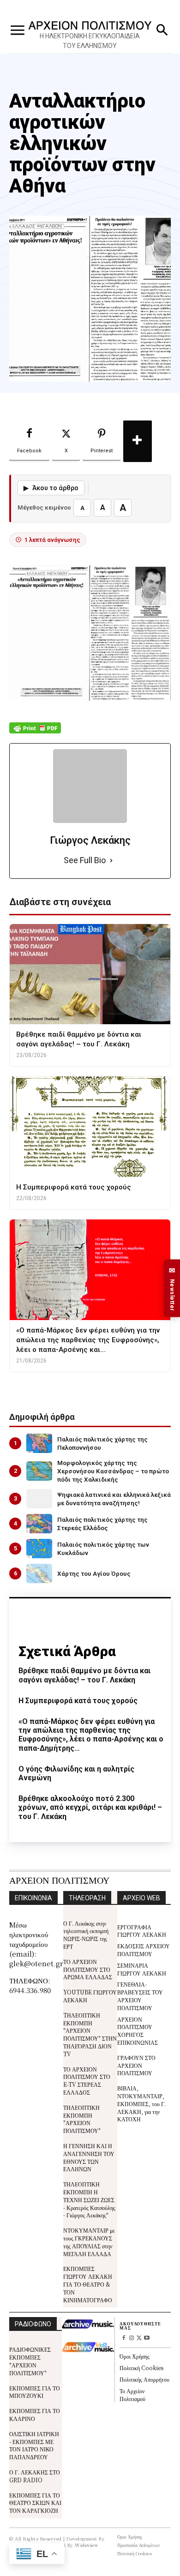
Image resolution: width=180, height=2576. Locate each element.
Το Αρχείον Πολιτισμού (132, 2395)
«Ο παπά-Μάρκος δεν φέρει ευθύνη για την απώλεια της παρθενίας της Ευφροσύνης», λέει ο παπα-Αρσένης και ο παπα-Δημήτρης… (91, 1735)
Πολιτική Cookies (141, 2368)
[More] (138, 441)
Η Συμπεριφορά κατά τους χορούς (78, 1701)
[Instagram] (131, 2339)
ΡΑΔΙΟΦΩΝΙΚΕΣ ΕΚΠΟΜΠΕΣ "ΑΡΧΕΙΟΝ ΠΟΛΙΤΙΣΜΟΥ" (30, 2361)
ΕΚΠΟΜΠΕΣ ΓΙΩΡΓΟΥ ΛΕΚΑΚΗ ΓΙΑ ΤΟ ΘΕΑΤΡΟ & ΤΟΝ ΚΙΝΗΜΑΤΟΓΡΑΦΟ (88, 2284)
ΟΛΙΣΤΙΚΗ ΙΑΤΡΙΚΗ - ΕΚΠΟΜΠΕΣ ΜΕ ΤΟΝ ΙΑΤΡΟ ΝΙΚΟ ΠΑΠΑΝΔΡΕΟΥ (34, 2445)
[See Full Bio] (111, 861)
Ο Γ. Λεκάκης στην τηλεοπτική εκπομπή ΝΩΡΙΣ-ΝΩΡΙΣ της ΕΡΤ (86, 1935)
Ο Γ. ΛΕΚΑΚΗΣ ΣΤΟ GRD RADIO (35, 2476)
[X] (139, 2339)
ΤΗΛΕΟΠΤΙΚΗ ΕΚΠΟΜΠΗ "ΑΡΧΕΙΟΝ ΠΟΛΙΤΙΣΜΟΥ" (82, 2119)
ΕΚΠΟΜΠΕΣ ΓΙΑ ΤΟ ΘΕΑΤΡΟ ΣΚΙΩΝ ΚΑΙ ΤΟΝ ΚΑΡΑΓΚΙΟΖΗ (35, 2503)
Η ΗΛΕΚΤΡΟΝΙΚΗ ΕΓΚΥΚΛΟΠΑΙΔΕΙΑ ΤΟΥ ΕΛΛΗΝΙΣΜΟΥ (90, 41)
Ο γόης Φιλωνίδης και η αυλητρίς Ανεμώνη (76, 1773)
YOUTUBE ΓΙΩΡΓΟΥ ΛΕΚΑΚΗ (90, 1996)
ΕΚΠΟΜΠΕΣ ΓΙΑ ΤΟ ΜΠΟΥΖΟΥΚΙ (35, 2392)
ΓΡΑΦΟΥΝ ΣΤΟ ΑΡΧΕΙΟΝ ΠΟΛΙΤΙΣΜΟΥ (136, 2065)
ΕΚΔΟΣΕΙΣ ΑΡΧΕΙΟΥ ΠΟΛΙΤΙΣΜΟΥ (144, 1950)
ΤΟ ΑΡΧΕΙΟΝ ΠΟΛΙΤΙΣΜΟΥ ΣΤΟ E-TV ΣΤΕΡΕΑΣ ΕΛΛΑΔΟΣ (87, 2081)
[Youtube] (147, 2339)
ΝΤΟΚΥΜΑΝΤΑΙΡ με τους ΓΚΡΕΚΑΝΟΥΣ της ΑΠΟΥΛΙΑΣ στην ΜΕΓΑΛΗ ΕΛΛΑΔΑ (89, 2242)
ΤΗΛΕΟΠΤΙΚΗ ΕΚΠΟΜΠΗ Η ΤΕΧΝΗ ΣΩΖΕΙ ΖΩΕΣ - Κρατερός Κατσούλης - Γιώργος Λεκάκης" (89, 2199)
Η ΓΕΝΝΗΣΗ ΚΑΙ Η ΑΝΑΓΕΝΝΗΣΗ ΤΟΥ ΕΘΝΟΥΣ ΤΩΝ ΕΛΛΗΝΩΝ (89, 2157)
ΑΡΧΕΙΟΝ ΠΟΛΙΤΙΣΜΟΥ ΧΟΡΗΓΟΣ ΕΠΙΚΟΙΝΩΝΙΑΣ (138, 2031)
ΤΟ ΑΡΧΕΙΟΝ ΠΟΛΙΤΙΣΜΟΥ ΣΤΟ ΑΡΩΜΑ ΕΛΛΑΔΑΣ (88, 1969)
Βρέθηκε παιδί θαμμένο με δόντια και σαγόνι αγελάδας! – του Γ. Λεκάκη (84, 1675)
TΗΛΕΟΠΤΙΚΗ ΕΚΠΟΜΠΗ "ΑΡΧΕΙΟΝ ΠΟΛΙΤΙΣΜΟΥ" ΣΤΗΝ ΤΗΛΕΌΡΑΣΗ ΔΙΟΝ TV (90, 2034)
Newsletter (172, 1288)
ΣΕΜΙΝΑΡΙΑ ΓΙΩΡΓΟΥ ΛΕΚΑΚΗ (142, 1969)
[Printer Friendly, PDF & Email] (35, 733)
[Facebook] (123, 2339)
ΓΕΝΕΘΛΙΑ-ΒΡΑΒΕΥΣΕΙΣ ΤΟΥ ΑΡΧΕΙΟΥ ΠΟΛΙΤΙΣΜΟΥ (140, 1996)
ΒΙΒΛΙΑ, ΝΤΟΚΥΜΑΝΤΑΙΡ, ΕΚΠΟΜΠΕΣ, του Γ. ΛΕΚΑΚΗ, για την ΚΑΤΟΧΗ (141, 2103)
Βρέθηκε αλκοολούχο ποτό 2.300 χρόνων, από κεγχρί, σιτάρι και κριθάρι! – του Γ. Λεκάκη (90, 1807)
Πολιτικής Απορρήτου (144, 2379)
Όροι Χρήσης (135, 2356)
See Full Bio (85, 860)
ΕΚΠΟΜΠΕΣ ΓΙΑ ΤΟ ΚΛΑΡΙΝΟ (35, 2414)
